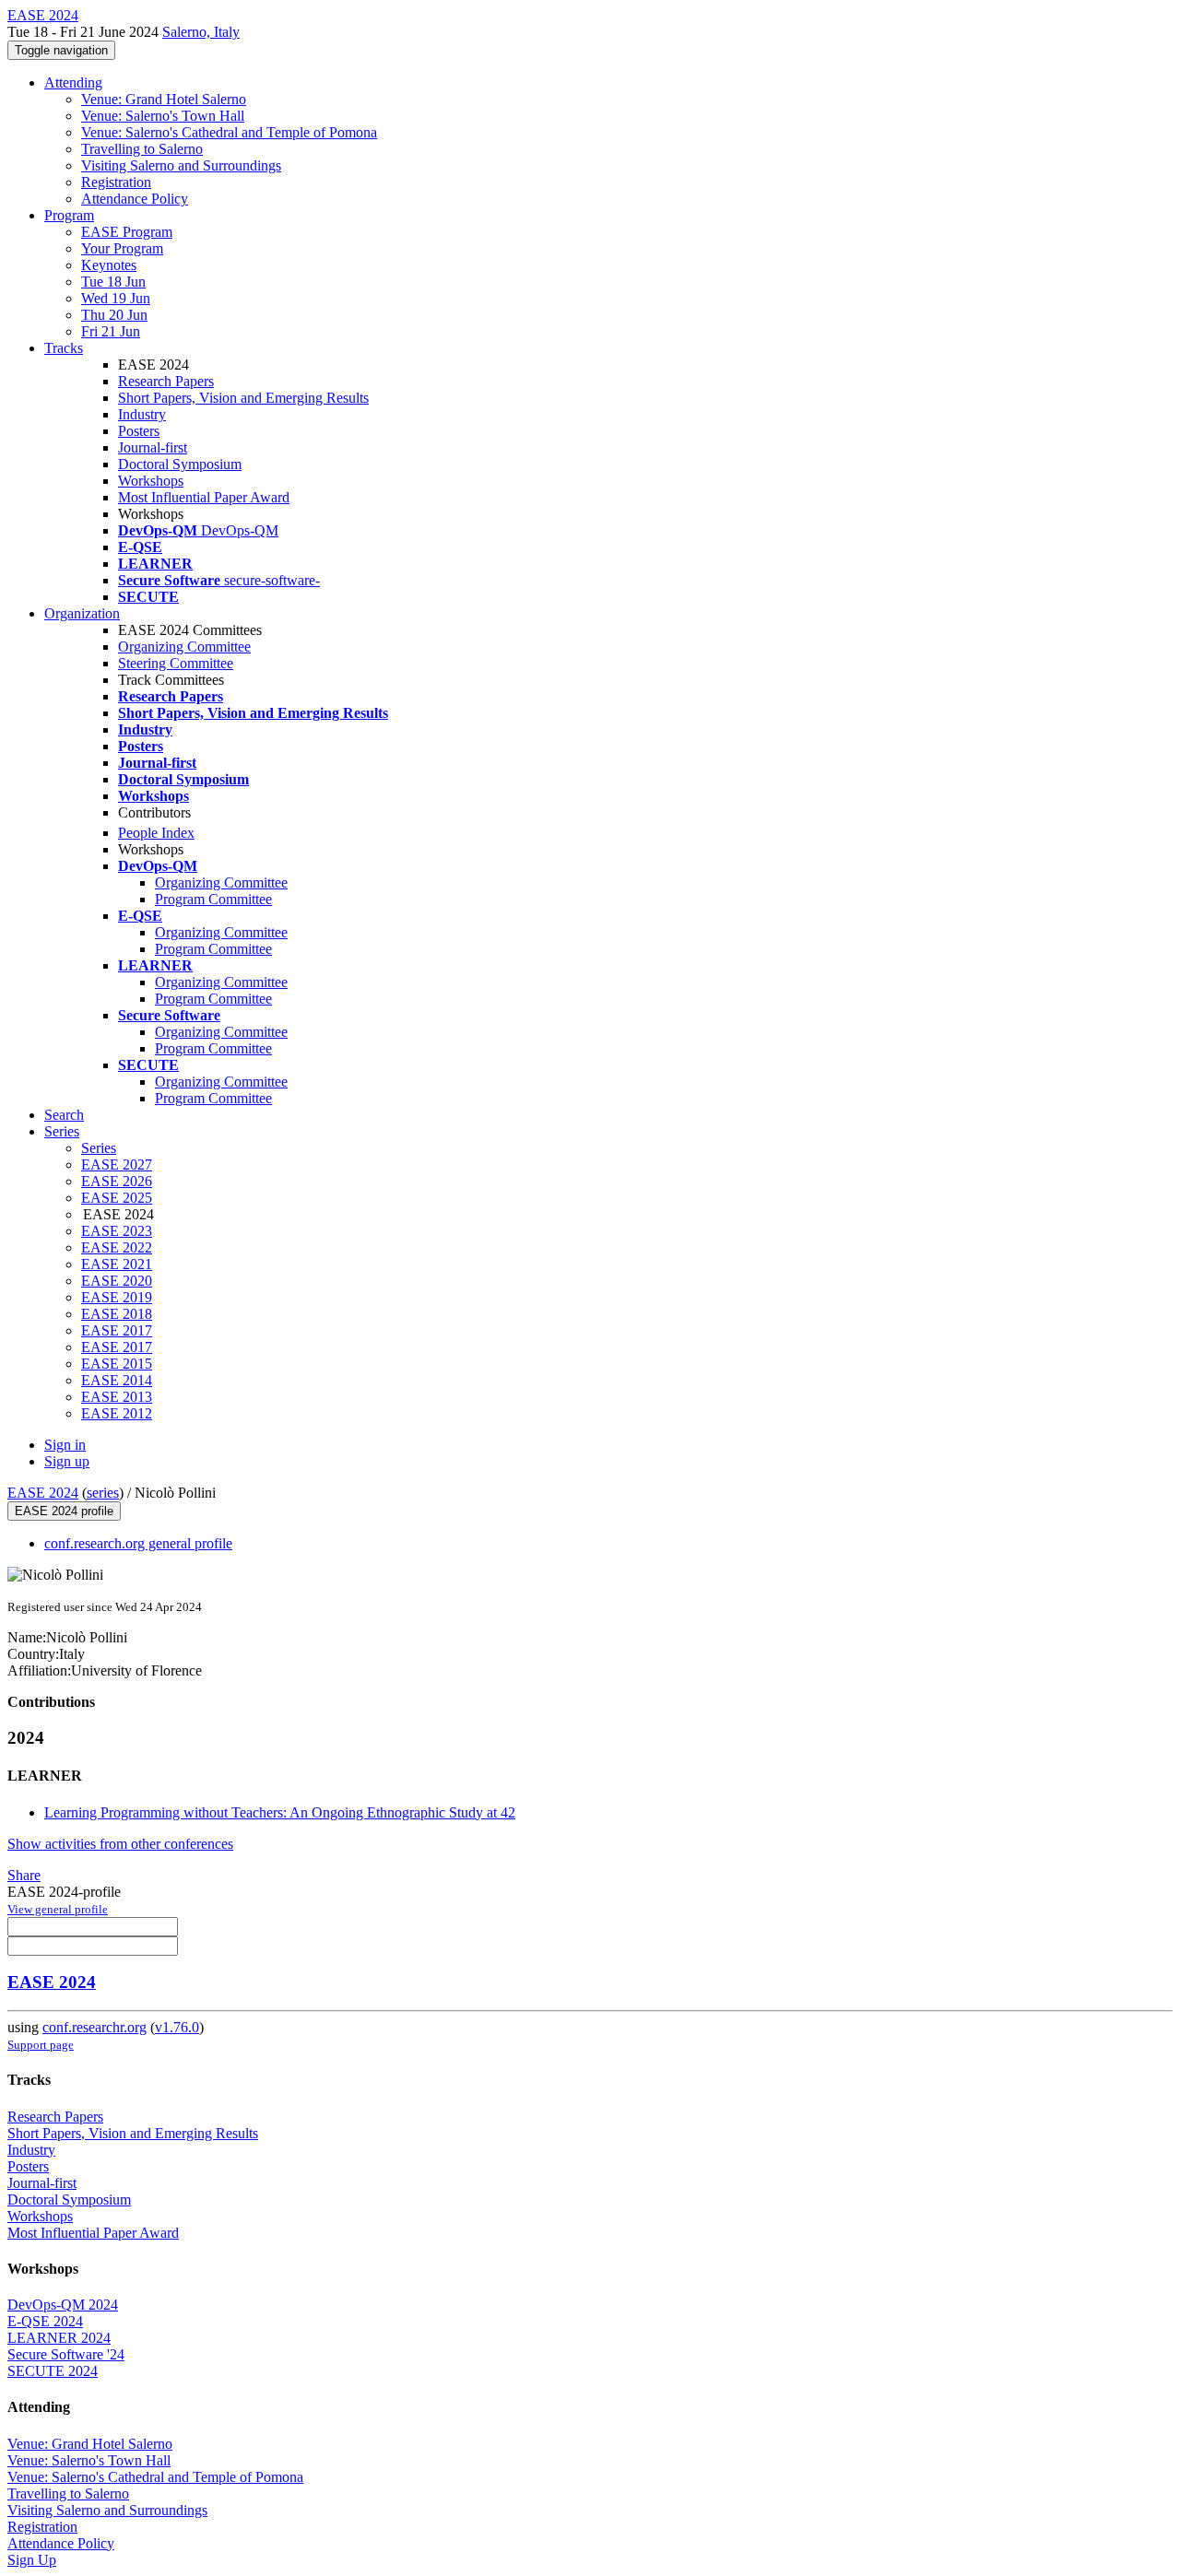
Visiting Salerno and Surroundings (181, 165)
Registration (116, 182)
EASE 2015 (117, 1364)
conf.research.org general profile (138, 1543)
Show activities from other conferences (120, 1844)
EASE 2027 (117, 1164)
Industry (142, 414)
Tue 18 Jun (113, 282)
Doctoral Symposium (180, 464)
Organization (82, 613)
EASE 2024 (43, 1493)
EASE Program (127, 232)
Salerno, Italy (201, 32)
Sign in (65, 1445)
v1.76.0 (177, 2027)
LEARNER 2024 (59, 2338)
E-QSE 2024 (45, 2321)
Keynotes (109, 265)
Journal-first (153, 447)
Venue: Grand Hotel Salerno (164, 99)
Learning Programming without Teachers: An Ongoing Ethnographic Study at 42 (280, 1812)
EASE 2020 (117, 1281)
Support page (41, 2045)
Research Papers (166, 381)
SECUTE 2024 (53, 2371)
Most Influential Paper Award (204, 497)
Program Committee (213, 899)
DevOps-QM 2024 (63, 2305)
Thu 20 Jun (114, 315)
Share (24, 1875)
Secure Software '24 (66, 2354)
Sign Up (32, 2560)
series (103, 1493)
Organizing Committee (184, 647)
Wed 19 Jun (116, 298)
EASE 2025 (117, 1198)
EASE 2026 (117, 1181)
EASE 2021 (117, 1264)
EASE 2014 (117, 1380)
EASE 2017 (117, 1330)
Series (99, 1148)
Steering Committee (176, 663)
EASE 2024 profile (64, 1511)
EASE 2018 (117, 1314)
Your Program (122, 248)
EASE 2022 (117, 1247)
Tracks (64, 348)
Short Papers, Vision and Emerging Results (243, 398)
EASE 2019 (117, 1297)
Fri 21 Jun (111, 331)
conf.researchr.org (94, 2027)
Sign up (67, 1461)
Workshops (151, 481)
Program (69, 215)
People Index (156, 833)
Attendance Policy (135, 199)
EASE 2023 (117, 1231)
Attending (73, 82)
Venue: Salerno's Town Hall (163, 116)
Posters (139, 431)
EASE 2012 (117, 1413)
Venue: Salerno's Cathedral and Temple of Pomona (229, 132)
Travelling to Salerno (142, 149)
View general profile (58, 1909)
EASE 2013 (117, 1397)
